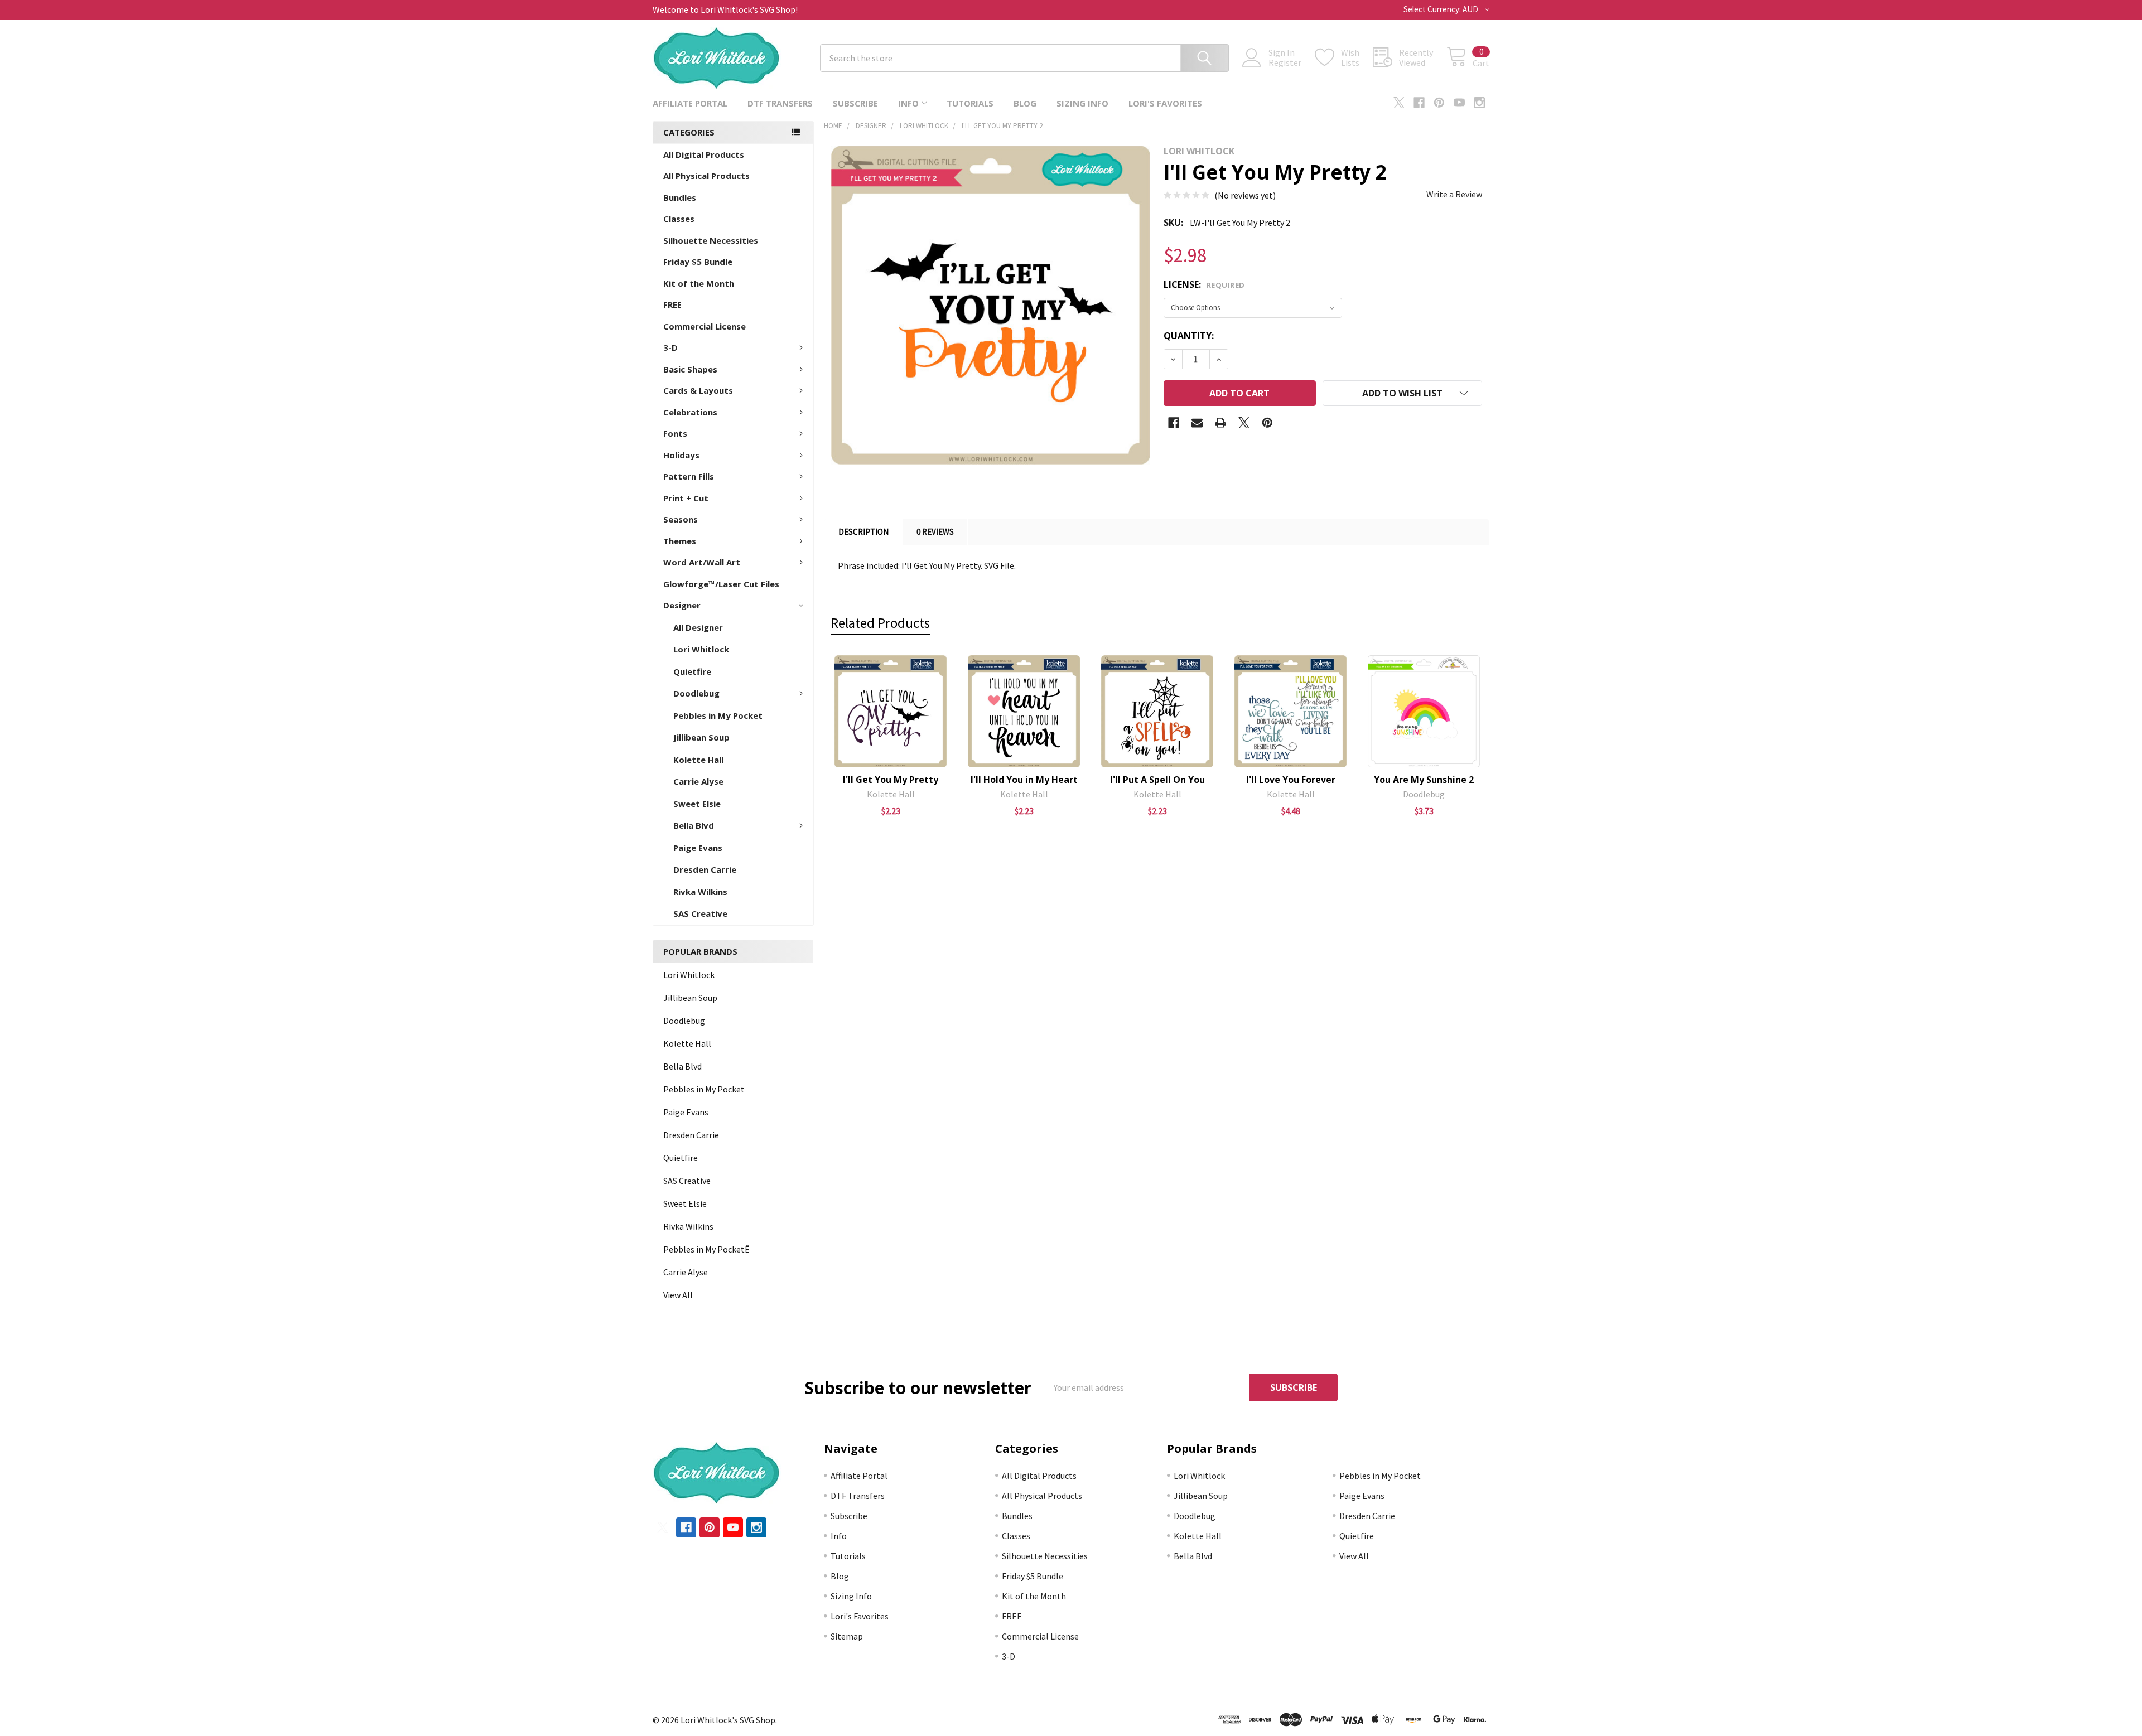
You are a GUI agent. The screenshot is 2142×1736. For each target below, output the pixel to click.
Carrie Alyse (698, 781)
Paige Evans (698, 848)
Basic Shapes (690, 369)
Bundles (680, 197)
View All (678, 1295)
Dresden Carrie (705, 869)
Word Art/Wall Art (702, 562)
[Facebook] (1419, 103)
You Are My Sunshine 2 (1424, 780)
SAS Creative (700, 913)
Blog (1025, 103)
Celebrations (690, 412)
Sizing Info (1082, 103)
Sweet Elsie (697, 804)
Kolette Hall (698, 760)
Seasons (681, 519)
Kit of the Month (699, 283)
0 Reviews (935, 532)
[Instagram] (1479, 103)
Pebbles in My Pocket (718, 715)
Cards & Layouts (698, 390)
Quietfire (692, 671)
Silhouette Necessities (711, 240)
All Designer (698, 627)
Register (1285, 62)
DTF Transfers (780, 103)
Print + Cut (686, 498)
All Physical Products (706, 176)
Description (863, 532)
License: (1204, 284)
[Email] (1197, 423)
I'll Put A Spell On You (1157, 780)
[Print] (1220, 423)
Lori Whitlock (701, 649)
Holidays (681, 455)
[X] (1399, 103)
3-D (670, 347)
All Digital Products (704, 154)
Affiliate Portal (690, 103)
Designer (682, 605)
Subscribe (855, 103)
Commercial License (705, 326)
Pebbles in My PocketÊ (706, 1249)
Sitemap (847, 1636)
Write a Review (1454, 194)
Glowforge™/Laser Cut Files (721, 584)
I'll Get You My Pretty (891, 780)
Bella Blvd (694, 825)
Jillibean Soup (701, 737)
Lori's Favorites (1165, 103)
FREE (672, 304)
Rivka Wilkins (700, 892)
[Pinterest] (1439, 103)
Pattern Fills (689, 476)
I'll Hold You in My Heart (1024, 780)
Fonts (675, 433)
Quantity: (1189, 336)
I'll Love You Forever (1291, 780)
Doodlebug (696, 693)
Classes (679, 219)
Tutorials (970, 103)
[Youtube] (1459, 103)
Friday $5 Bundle (698, 262)
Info (908, 103)
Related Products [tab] (880, 623)
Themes (680, 541)
